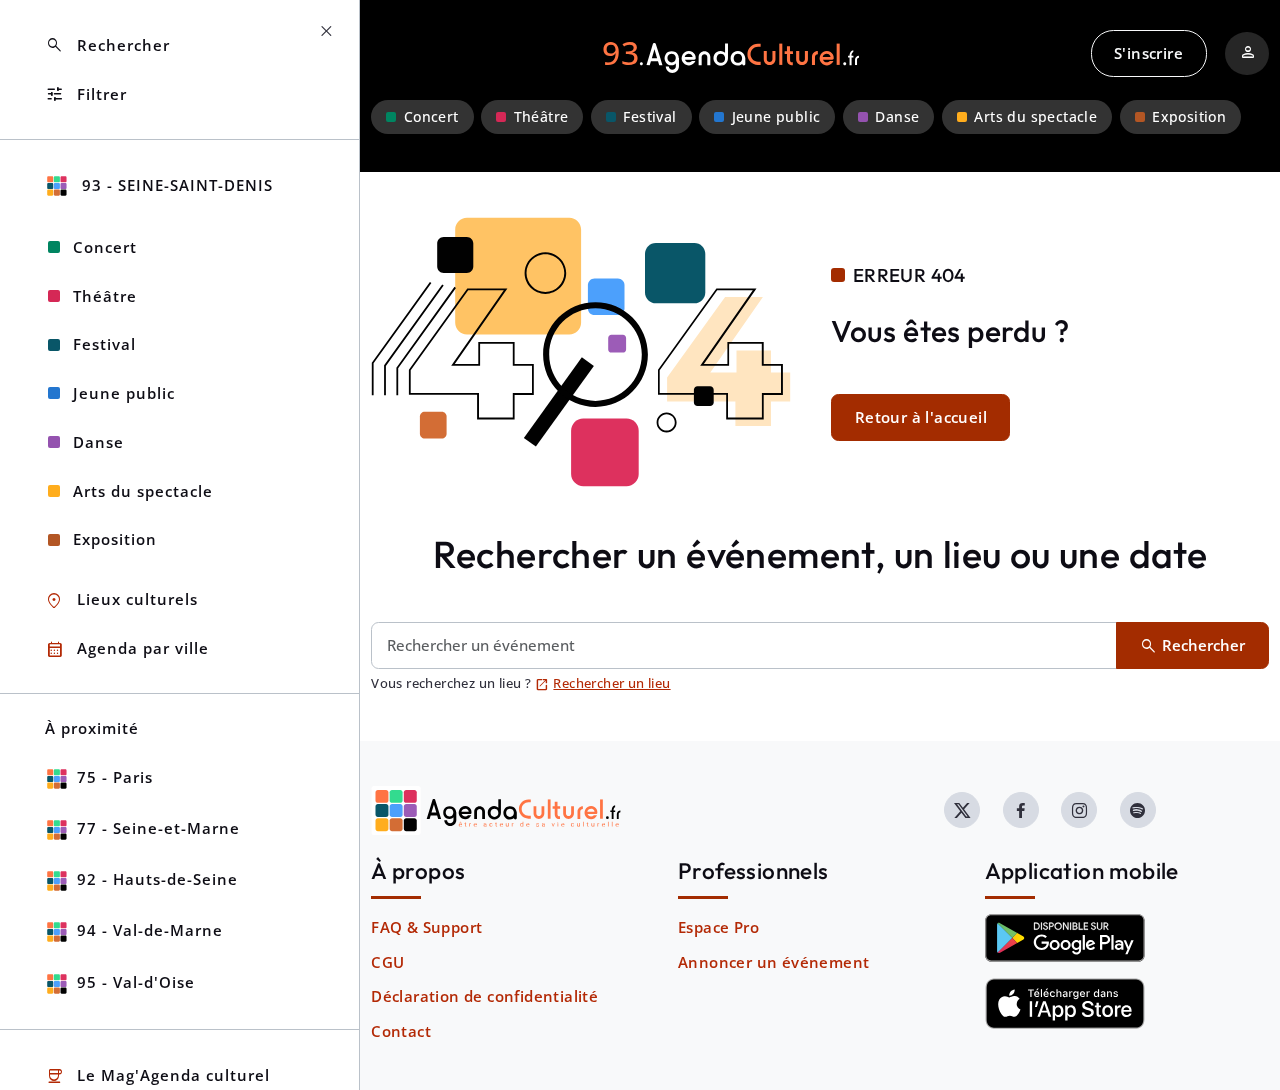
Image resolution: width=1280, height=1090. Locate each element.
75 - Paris (115, 777)
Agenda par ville (127, 649)
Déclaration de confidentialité (484, 996)
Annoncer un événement (773, 962)
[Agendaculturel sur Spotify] (1138, 810)
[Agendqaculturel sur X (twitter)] (962, 810)
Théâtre (541, 117)
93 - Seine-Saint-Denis (175, 185)
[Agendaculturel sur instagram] (1079, 810)
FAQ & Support (426, 927)
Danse (897, 117)
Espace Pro (718, 927)
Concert (431, 117)
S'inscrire (1148, 53)
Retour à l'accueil (921, 417)
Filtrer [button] (86, 94)
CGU (387, 962)
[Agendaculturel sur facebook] (1021, 810)
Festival (649, 117)
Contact (401, 1031)
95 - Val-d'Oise (136, 982)
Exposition (1189, 117)
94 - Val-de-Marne (150, 930)
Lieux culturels (121, 600)
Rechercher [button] (107, 45)
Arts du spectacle (1035, 117)
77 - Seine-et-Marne (158, 828)
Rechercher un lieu (603, 683)
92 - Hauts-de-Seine (157, 879)
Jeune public (776, 117)
